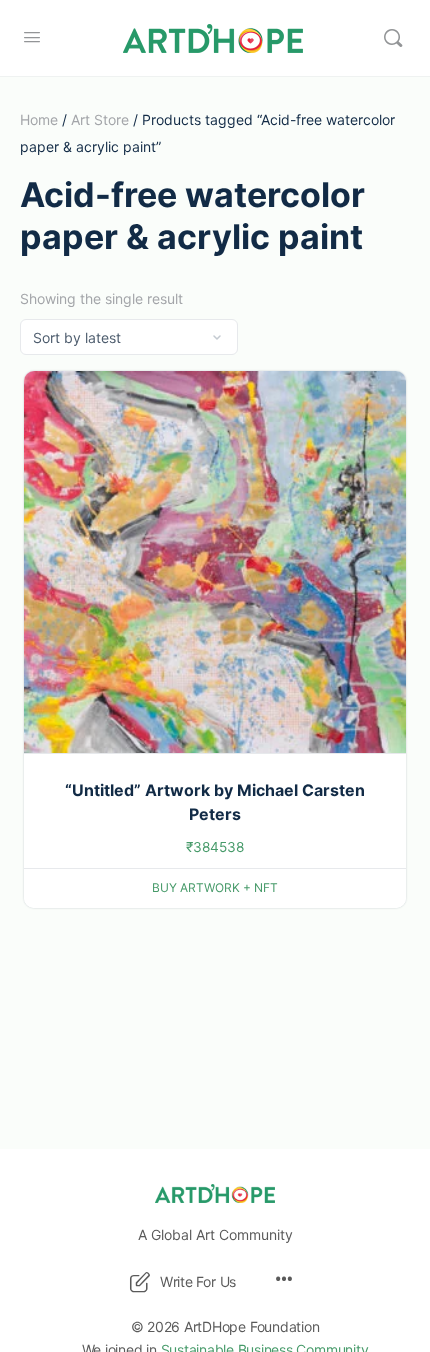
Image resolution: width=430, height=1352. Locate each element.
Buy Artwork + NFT (215, 887)
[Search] (393, 38)
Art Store (100, 119)
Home (39, 119)
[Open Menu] (32, 36)
